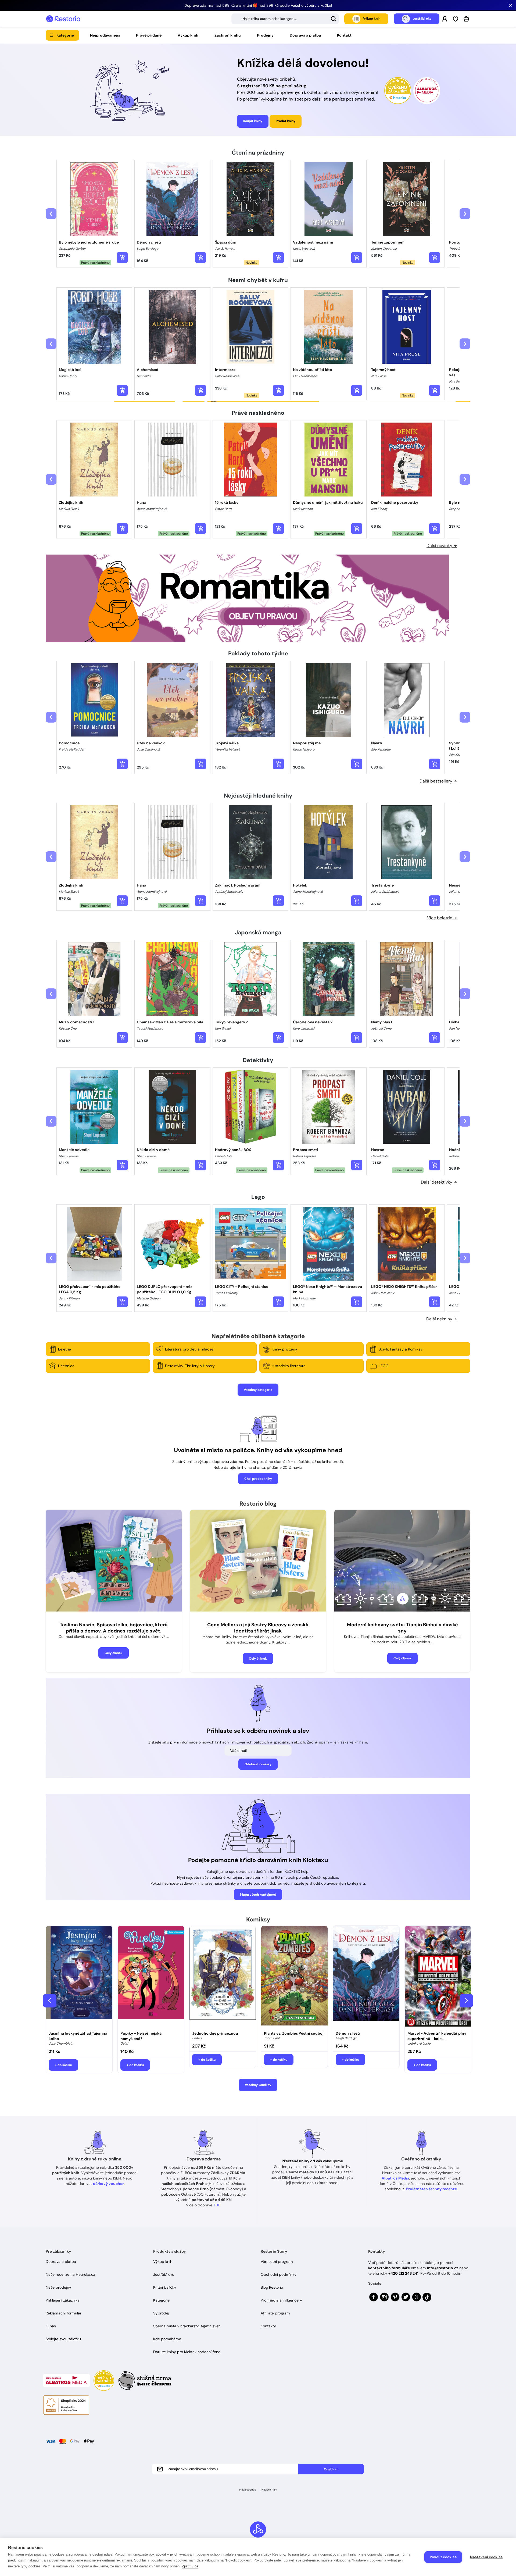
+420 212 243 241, (404, 2273)
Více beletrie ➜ (442, 918)
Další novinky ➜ (442, 546)
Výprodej (161, 2313)
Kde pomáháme (167, 2339)
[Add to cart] (122, 258)
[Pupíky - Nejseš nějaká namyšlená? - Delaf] (151, 1977)
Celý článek (114, 1653)
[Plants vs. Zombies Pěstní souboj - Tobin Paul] (294, 1977)
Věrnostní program (277, 2261)
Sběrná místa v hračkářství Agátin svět (187, 2326)
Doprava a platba (305, 35)
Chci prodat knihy (258, 1479)
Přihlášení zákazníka (63, 2300)
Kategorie (65, 35)
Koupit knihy (253, 121)
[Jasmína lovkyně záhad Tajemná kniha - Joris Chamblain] (79, 1977)
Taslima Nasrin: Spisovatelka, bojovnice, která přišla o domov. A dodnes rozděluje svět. (114, 1628)
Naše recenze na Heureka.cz (70, 2274)
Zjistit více (190, 2566)
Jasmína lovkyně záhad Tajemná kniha (78, 2036)
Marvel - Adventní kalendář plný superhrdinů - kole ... (437, 2036)
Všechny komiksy (258, 2085)
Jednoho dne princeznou (215, 2033)
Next (466, 2001)
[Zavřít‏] (511, 5)
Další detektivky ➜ (439, 1182)
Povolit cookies (443, 2557)
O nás (51, 2326)
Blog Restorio (272, 2287)
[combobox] (285, 19)
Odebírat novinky (258, 1764)
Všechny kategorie (258, 1390)
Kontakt (344, 35)
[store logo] (63, 19)
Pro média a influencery (281, 2300)
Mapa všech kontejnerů (258, 1895)
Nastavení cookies (486, 2557)
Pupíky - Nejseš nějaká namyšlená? (141, 2036)
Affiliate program (275, 2313)
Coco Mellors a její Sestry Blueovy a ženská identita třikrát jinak (258, 1628)
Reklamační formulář (64, 2313)
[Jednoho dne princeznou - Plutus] (223, 1977)
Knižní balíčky (165, 2287)
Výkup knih (188, 35)
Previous (50, 2001)
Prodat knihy (286, 121)
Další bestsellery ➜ (438, 781)
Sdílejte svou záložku (63, 2339)
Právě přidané (149, 35)
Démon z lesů (348, 2033)
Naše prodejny (58, 2287)
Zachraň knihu (228, 35)
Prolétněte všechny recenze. (432, 2189)
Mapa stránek (248, 2490)
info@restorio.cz (443, 2268)
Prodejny (265, 35)
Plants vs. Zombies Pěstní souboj (294, 2033)
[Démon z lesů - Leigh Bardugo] (366, 1977)
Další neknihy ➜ (442, 1319)
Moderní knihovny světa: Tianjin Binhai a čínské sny (402, 1628)
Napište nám (269, 2490)
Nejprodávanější (105, 35)
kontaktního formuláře (389, 2268)
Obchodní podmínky (279, 2274)
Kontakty (268, 2326)
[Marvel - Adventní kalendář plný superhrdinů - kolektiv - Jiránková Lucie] (438, 1977)
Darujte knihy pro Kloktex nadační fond (187, 2352)
